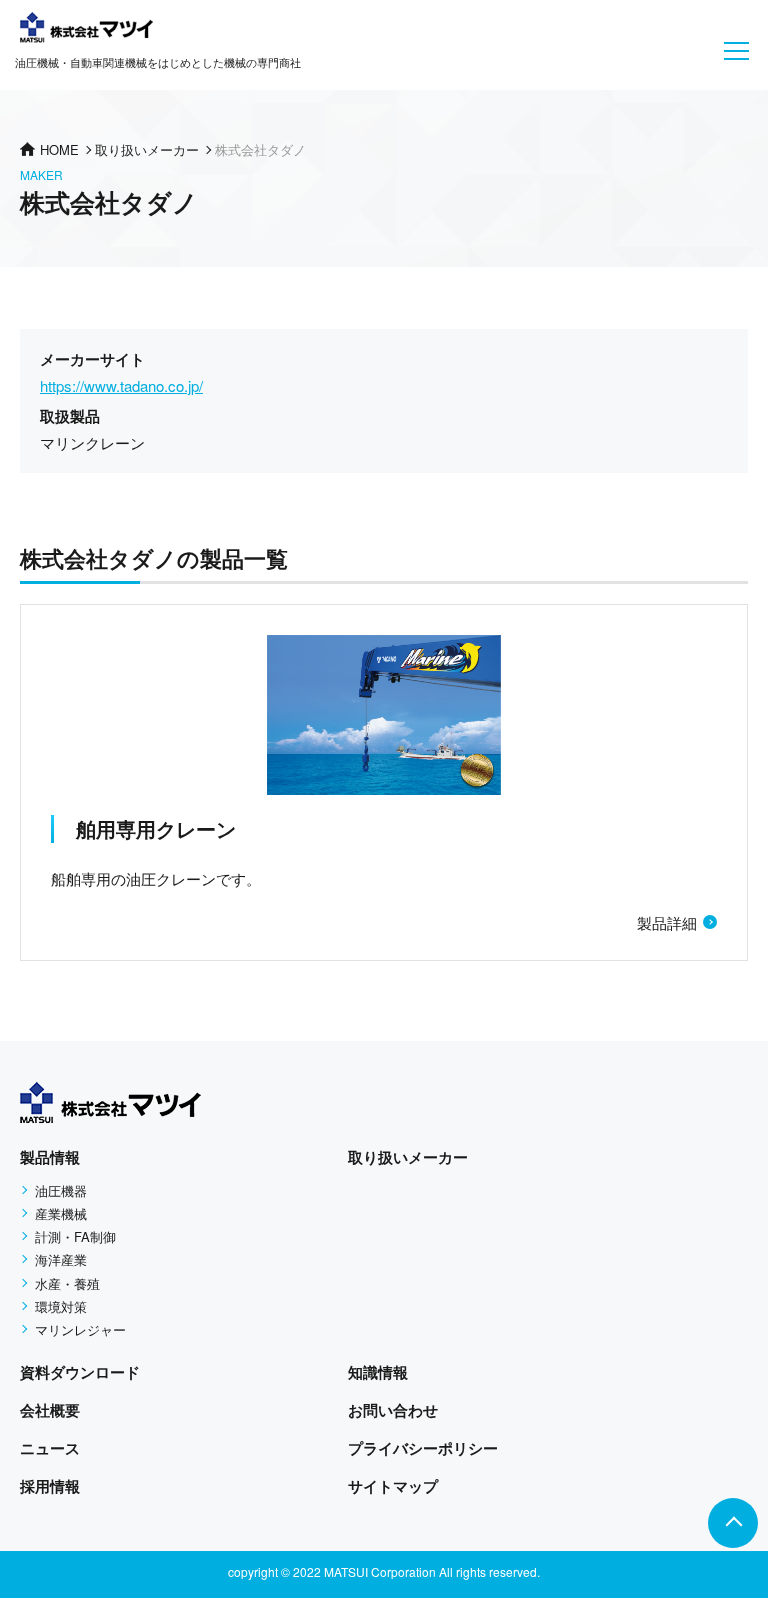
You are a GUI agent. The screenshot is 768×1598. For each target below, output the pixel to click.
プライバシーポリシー (423, 1448)
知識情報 (378, 1372)
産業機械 (61, 1213)
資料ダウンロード (80, 1372)
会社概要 (50, 1410)
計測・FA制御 (75, 1236)
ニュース (50, 1448)
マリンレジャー (80, 1329)
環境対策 (61, 1306)
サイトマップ (393, 1486)
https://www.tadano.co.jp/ (121, 385)
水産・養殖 (67, 1283)
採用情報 (50, 1486)
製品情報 (50, 1157)
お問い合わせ (393, 1410)
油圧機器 (61, 1190)
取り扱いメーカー (408, 1157)
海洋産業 (61, 1259)
